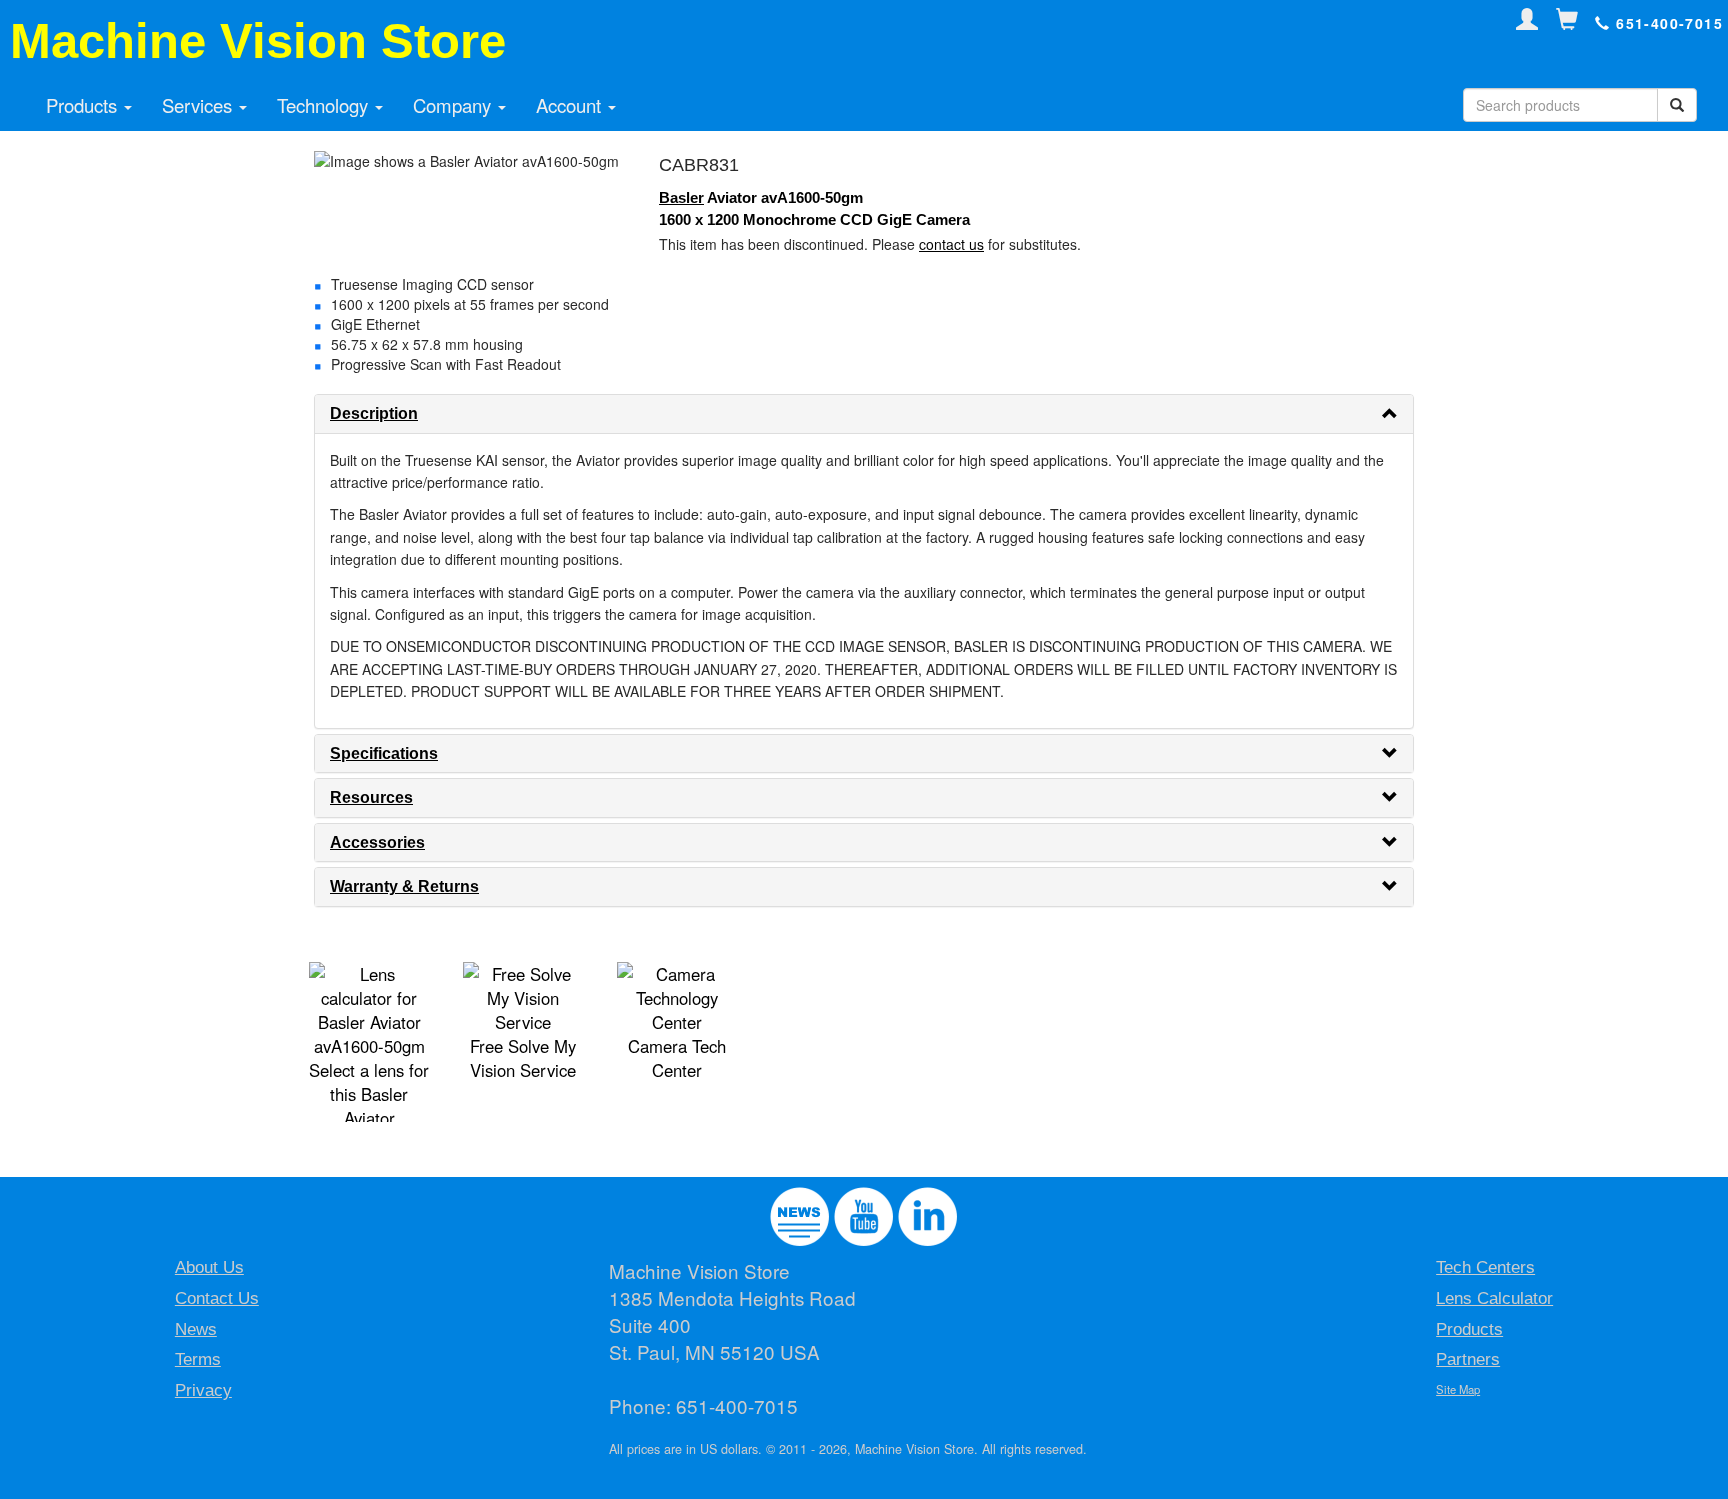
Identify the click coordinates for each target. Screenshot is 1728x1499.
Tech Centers (1485, 1267)
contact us (951, 244)
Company (454, 105)
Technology (325, 105)
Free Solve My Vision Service (523, 1058)
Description (374, 413)
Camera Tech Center (677, 1058)
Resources (371, 797)
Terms (198, 1359)
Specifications (384, 753)
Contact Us (217, 1298)
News (196, 1329)
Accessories (377, 842)
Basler (681, 197)
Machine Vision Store (258, 41)
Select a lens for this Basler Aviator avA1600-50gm (369, 1106)
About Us (209, 1267)
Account (571, 105)
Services (199, 105)
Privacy (203, 1390)
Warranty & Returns (404, 886)
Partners (1468, 1359)
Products (84, 105)
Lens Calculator (1494, 1298)
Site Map (1458, 1389)
